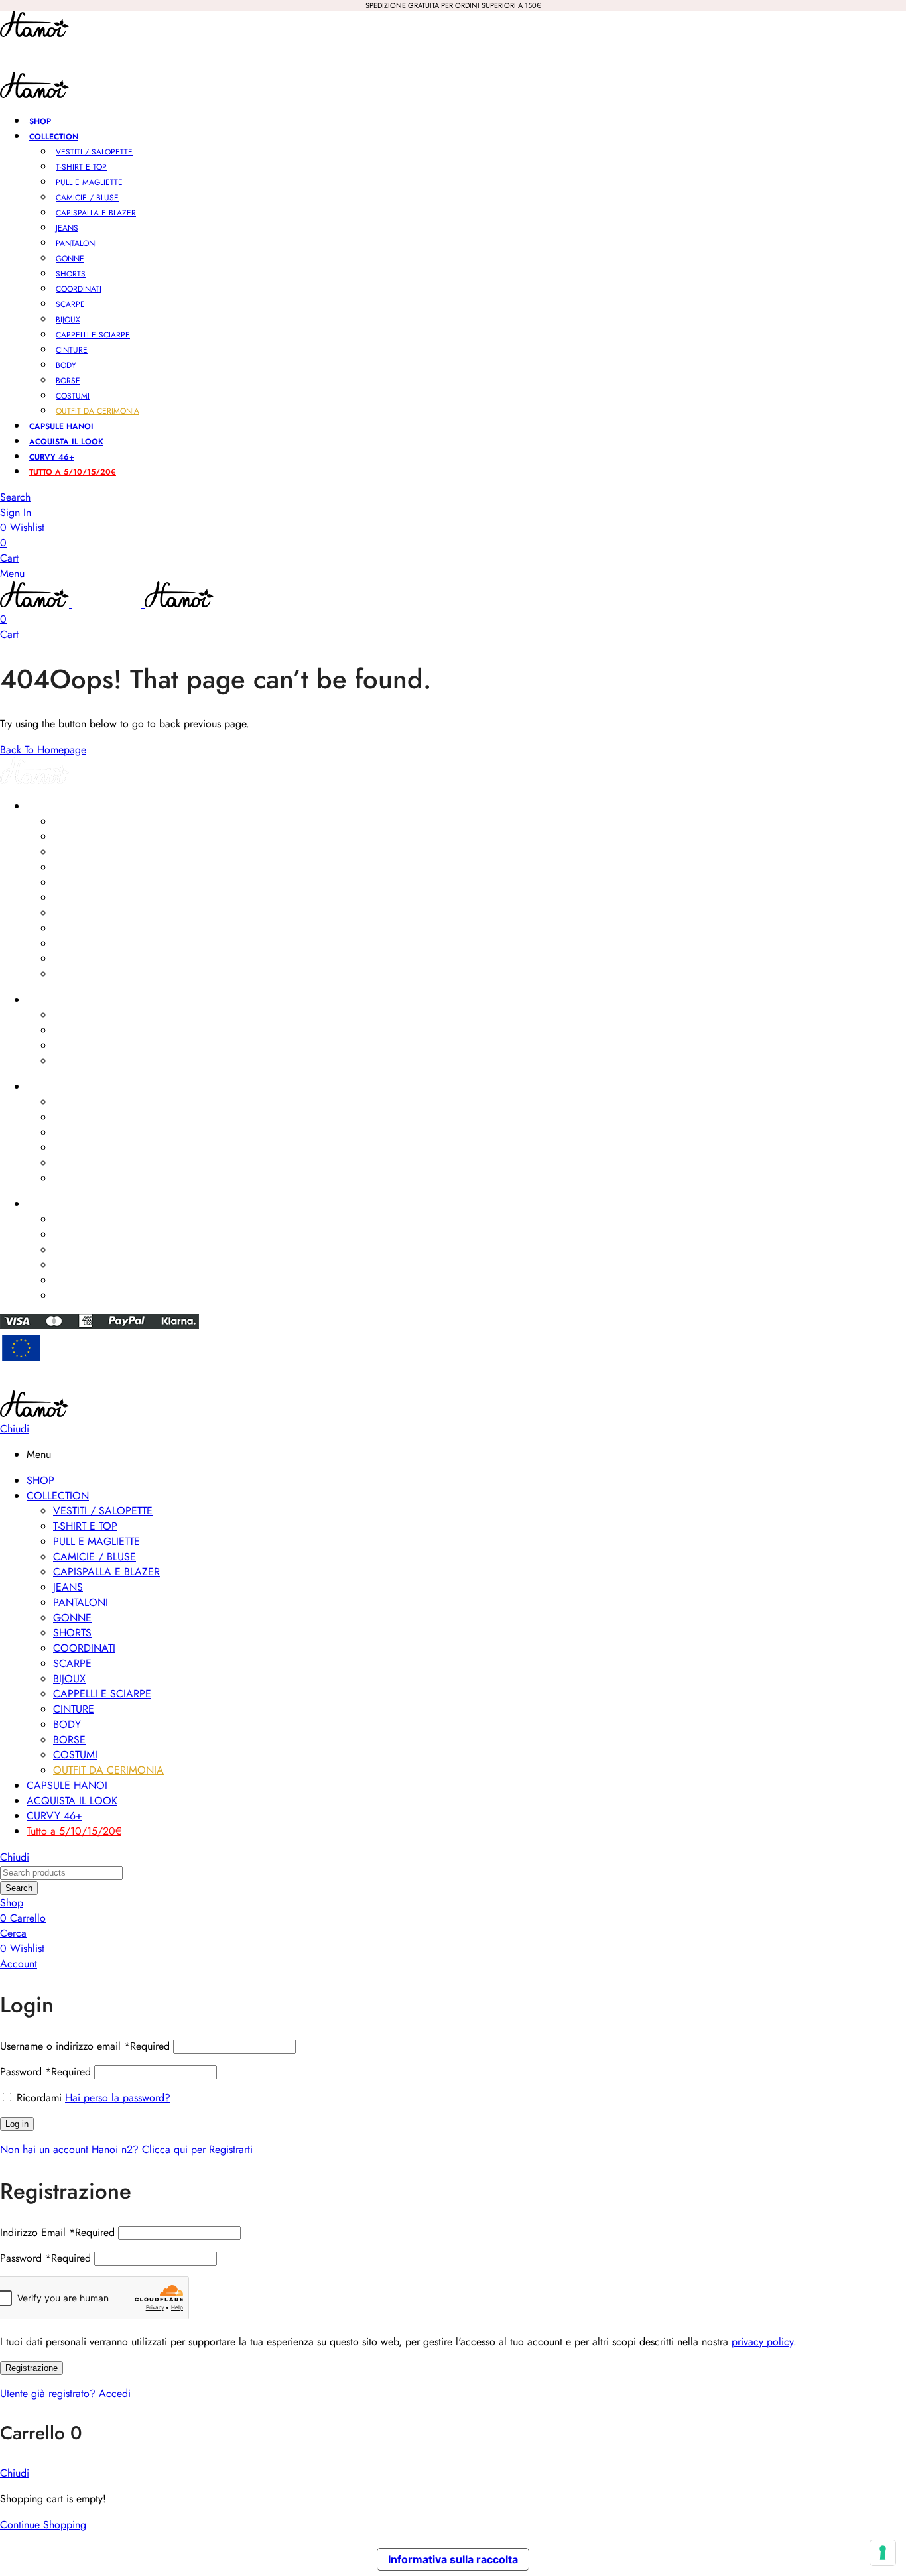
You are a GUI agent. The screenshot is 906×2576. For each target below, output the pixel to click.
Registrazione (32, 2368)
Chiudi (15, 1429)
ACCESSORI (51, 1000)
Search (19, 1888)
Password (45, 2072)
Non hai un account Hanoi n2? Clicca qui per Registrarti (126, 2149)
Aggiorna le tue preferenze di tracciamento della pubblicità (453, 1384)
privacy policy (762, 2342)
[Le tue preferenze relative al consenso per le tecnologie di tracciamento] (883, 2553)
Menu (12, 573)
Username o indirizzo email (85, 2046)
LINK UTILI (46, 1087)
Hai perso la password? (118, 2098)
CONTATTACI (53, 1204)
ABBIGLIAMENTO (61, 806)
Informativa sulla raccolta (453, 2559)
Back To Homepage (43, 750)
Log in (17, 2124)
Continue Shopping (43, 2525)
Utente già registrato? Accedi (65, 2393)
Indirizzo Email (57, 2232)
